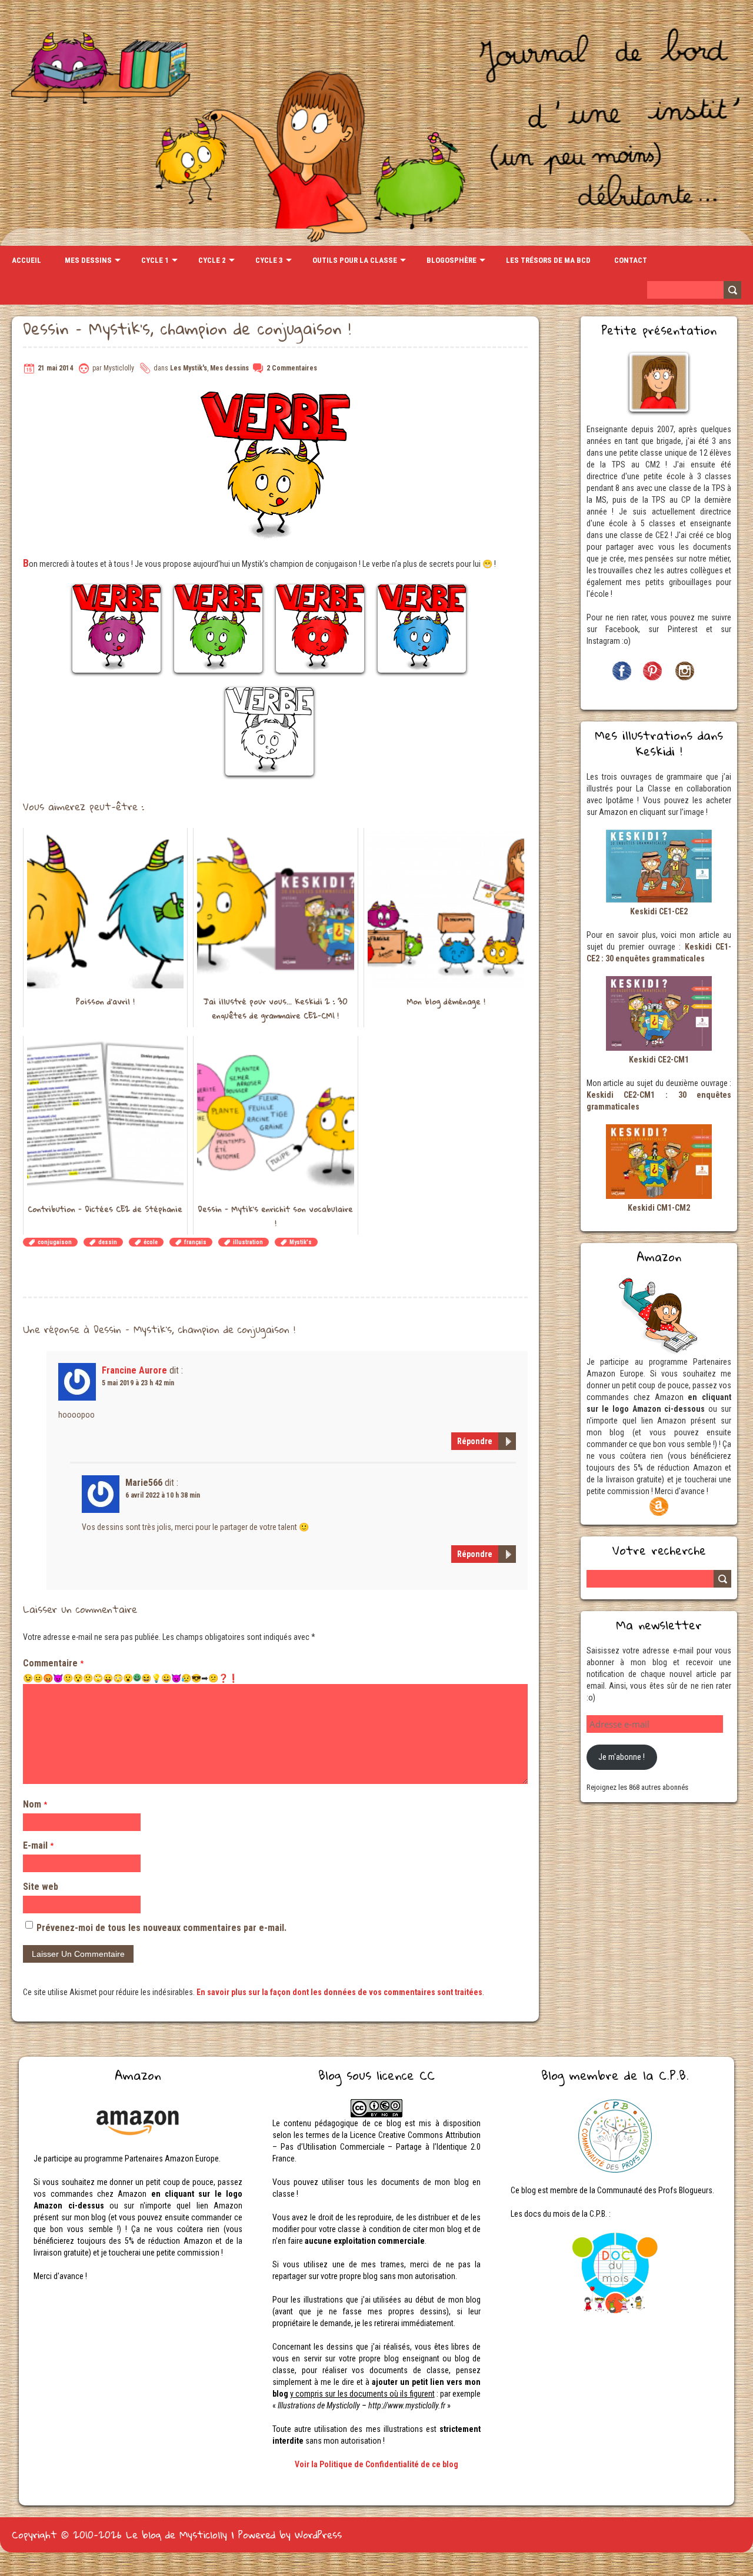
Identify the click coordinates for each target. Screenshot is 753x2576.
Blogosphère (452, 260)
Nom (35, 1804)
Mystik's (301, 1242)
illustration (248, 1242)
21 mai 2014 (55, 368)
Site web (41, 1887)
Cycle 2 (212, 260)
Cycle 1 (155, 260)
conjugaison (55, 1242)
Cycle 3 (269, 260)
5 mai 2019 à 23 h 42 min (138, 1383)
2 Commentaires (292, 368)
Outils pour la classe (355, 260)
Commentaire (53, 1663)
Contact (631, 260)
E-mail (38, 1845)
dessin (108, 1242)
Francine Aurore (134, 1370)
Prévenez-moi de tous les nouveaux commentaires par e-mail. (161, 1928)
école (151, 1242)
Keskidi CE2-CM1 (659, 1060)
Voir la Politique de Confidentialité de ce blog (376, 2464)
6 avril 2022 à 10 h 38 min (163, 1495)
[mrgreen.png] (137, 1678)
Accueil (26, 260)
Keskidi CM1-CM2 (659, 1208)
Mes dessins (88, 260)
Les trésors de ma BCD (548, 260)
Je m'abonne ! (622, 1757)
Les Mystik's (189, 368)
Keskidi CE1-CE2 (659, 911)
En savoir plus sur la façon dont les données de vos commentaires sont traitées (339, 1992)
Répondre (475, 1441)
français (195, 1242)
